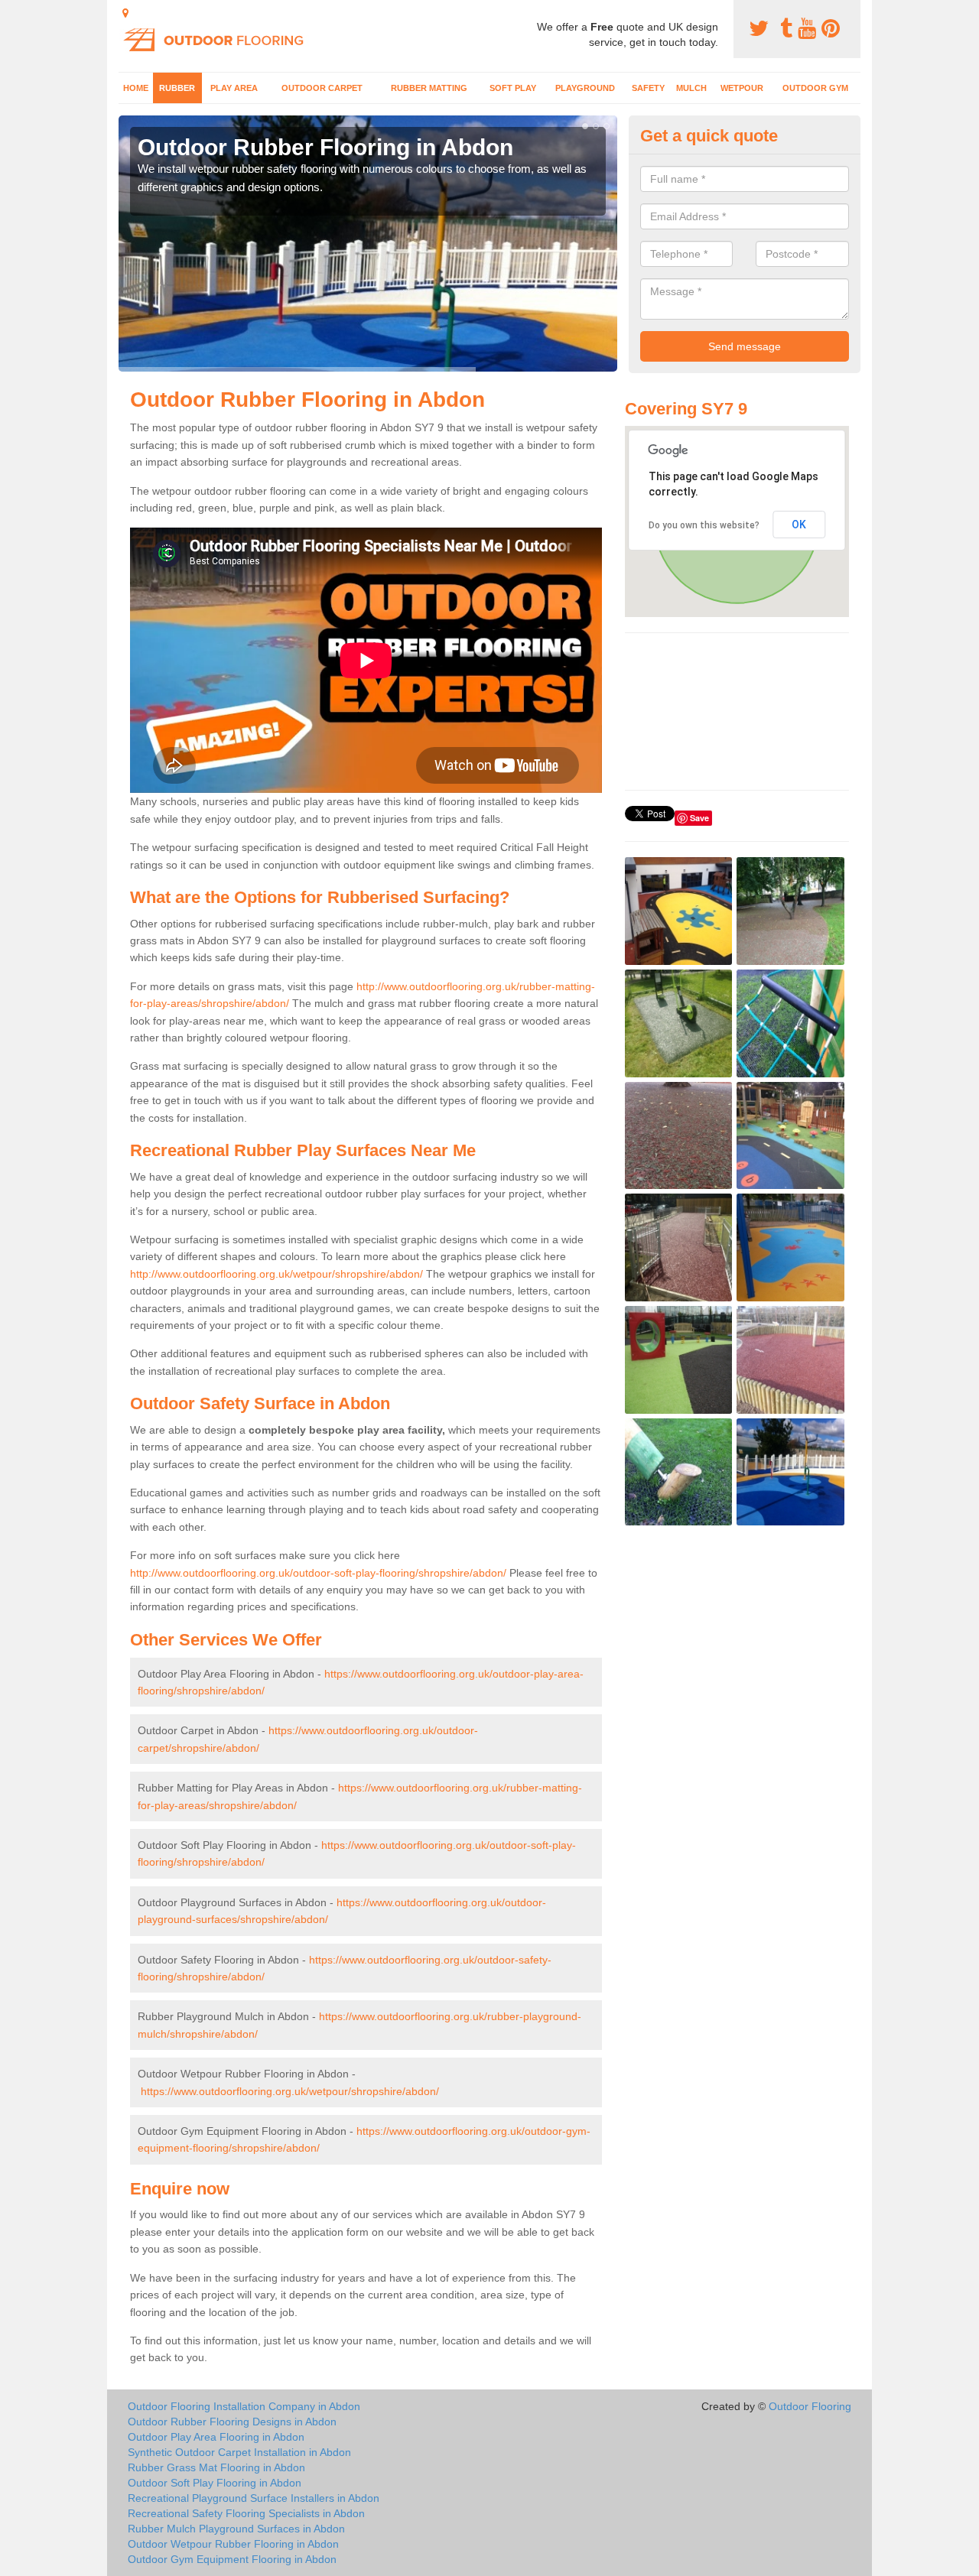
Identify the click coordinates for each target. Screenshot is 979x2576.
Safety (648, 88)
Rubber (177, 88)
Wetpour (742, 88)
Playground (585, 88)
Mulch (691, 88)
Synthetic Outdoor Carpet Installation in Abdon (239, 2452)
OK (799, 525)
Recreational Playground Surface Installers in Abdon (254, 2498)
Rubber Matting (429, 88)
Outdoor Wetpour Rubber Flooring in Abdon (233, 2544)
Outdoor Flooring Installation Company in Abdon (244, 2406)
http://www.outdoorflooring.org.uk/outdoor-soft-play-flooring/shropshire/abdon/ (318, 1573)
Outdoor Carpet (322, 88)
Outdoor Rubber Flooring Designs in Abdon (232, 2422)
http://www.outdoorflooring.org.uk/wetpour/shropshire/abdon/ (276, 1274)
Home (136, 88)
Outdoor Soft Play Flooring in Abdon (215, 2483)
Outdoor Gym (815, 88)
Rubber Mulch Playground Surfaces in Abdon (236, 2529)
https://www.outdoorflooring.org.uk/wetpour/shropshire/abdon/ (290, 2091)
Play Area (234, 88)
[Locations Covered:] (125, 13)
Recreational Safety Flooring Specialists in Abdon (246, 2513)
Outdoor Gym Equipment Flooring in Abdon (232, 2559)
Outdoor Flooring (810, 2406)
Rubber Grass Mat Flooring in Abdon (216, 2467)
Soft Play (513, 88)
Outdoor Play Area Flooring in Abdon (216, 2437)
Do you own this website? (704, 525)
